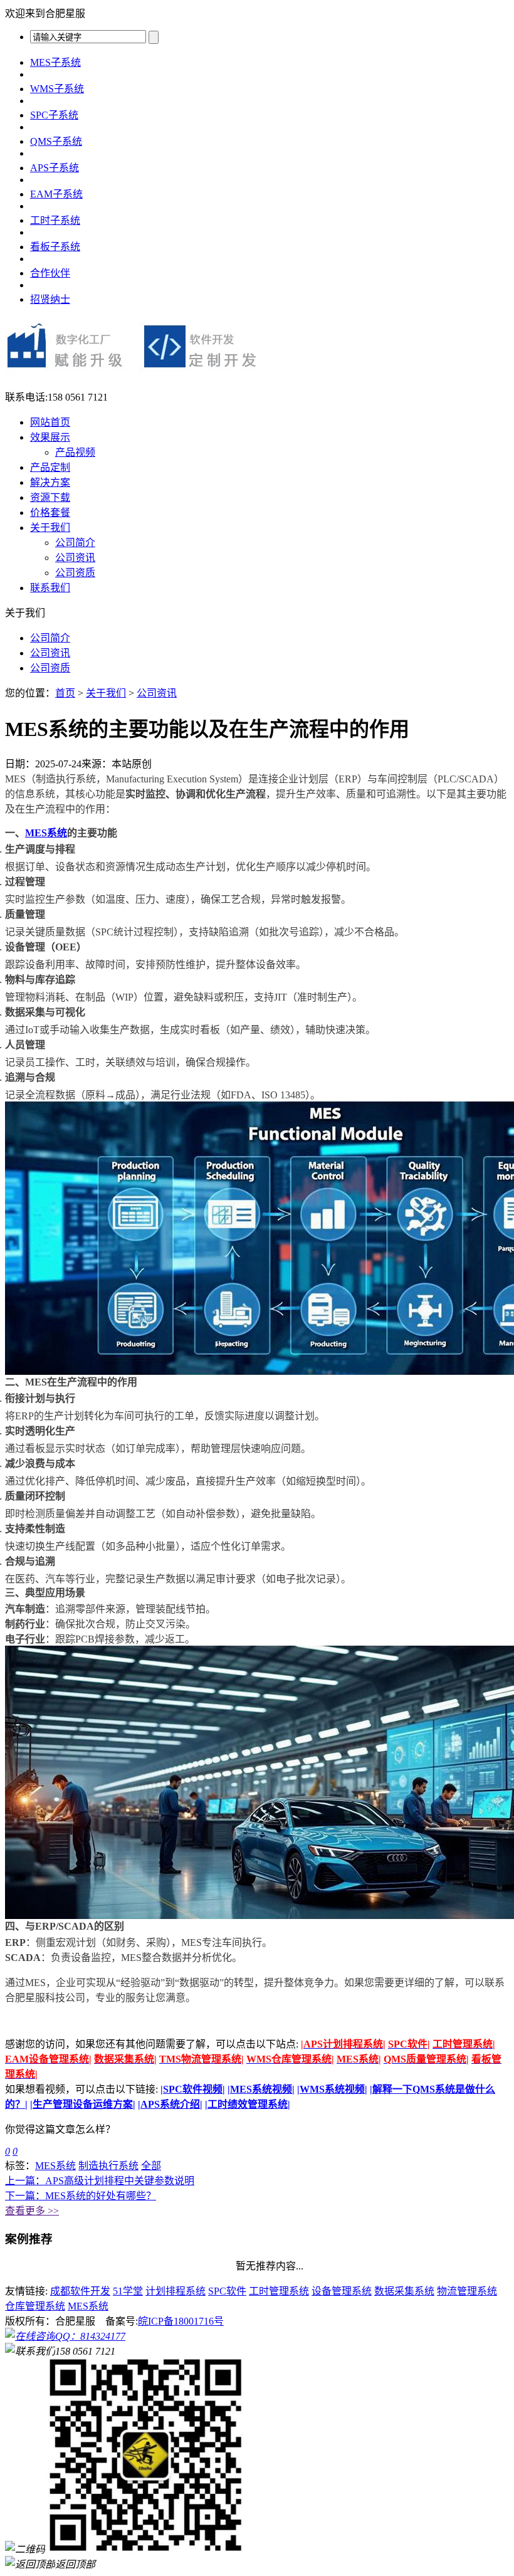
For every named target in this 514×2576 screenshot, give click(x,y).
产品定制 (50, 467)
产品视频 (75, 452)
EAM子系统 (56, 194)
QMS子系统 (56, 141)
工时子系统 (55, 220)
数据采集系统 (404, 2291)
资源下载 (50, 497)
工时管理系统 (279, 2291)
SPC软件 (227, 2291)
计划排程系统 (176, 2291)
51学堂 (128, 2291)
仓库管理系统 (35, 2306)
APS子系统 (55, 168)
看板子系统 (55, 247)
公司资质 (75, 573)
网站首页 (50, 422)
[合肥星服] (133, 375)
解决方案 (50, 482)
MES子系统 (55, 62)
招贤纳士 (50, 299)
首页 (65, 693)
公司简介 (75, 543)
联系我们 (50, 588)
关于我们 (50, 528)
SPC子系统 (54, 115)
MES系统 (46, 833)
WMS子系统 (57, 89)
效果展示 (50, 437)
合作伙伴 (50, 273)
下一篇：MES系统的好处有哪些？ (81, 2196)
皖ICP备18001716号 (181, 2321)
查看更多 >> (32, 2211)
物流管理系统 (467, 2291)
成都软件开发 (80, 2291)
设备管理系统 (342, 2291)
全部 (151, 2166)
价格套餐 (50, 513)
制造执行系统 (108, 2166)
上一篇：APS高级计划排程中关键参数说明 (100, 2181)
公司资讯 (75, 558)
